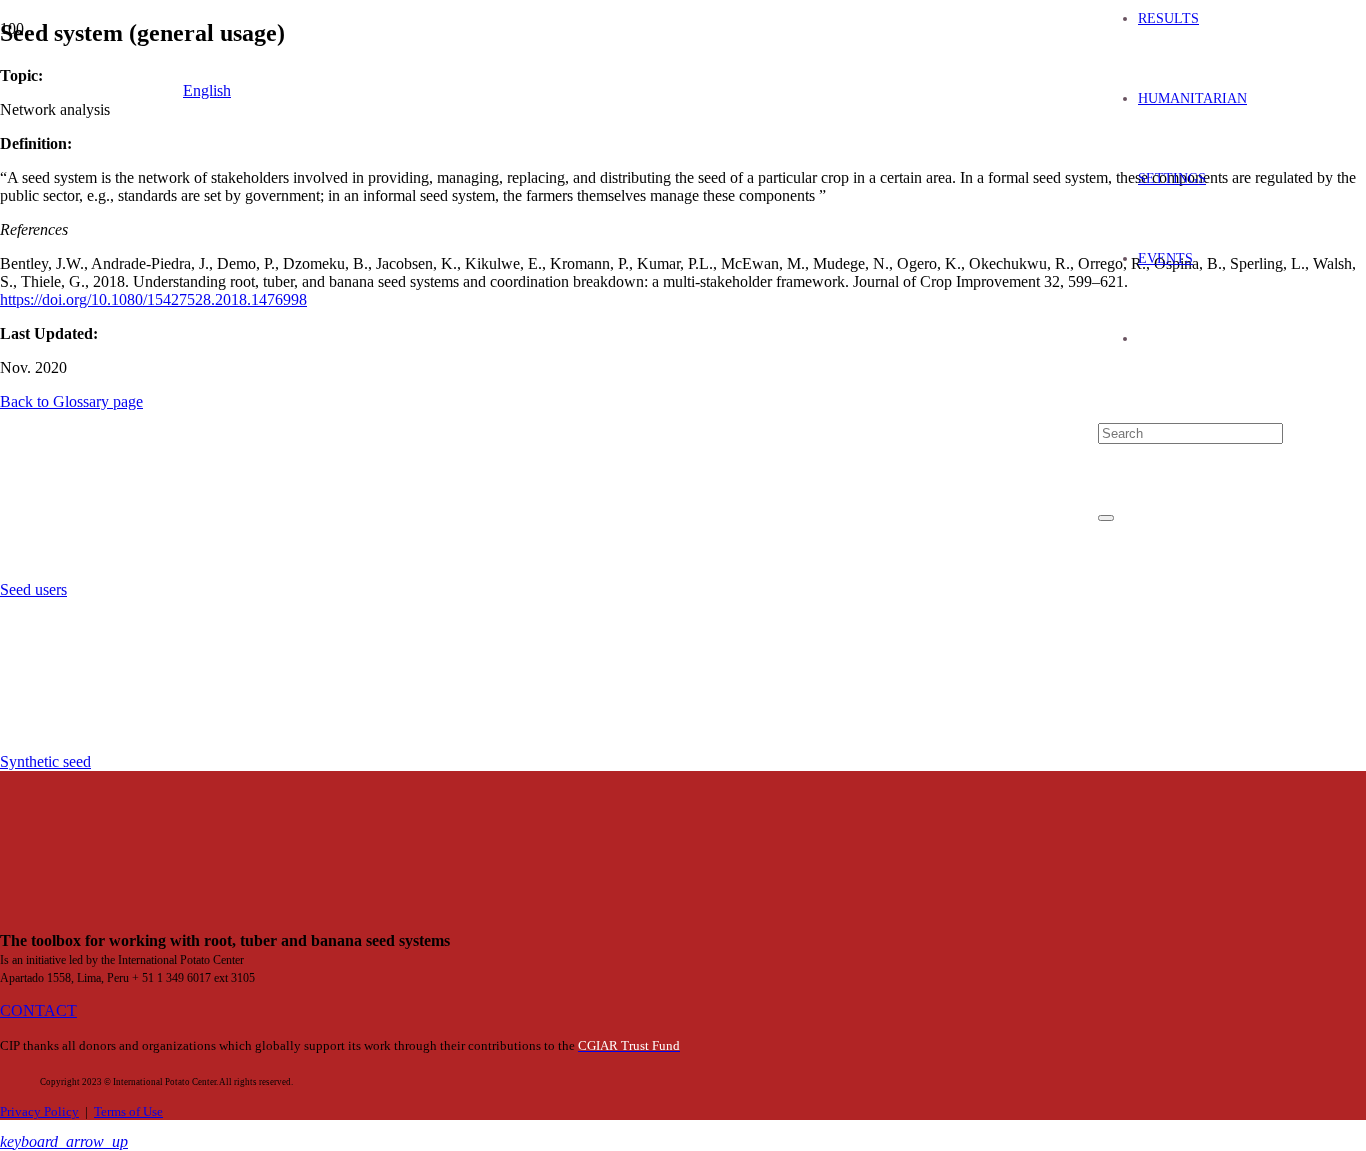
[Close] (1106, 518)
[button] (64, 1141)
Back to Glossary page (71, 401)
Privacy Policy (39, 1112)
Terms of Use (128, 1112)
